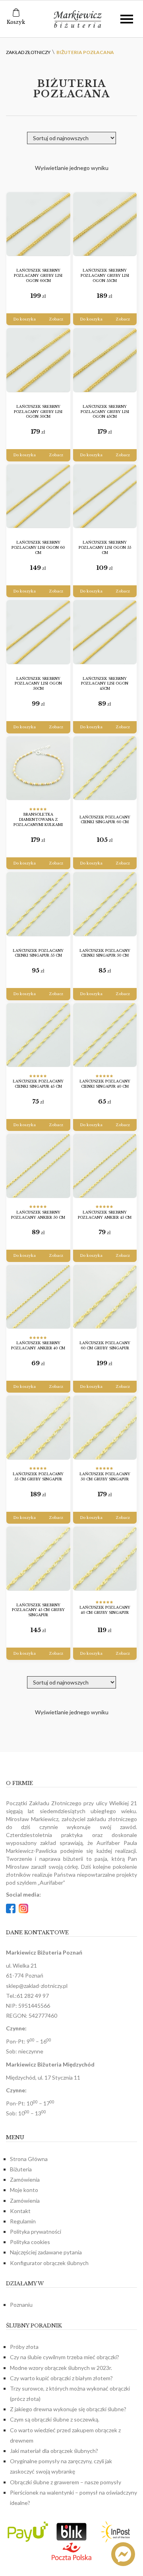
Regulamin (23, 2221)
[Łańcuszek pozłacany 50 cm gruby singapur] (105, 1428)
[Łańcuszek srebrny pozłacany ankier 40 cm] (38, 1297)
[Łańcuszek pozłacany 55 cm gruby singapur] (38, 1428)
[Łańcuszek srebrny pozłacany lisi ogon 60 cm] (38, 496)
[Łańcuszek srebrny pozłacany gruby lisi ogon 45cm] (105, 360)
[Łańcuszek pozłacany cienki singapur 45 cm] (38, 1035)
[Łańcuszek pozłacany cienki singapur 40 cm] (105, 1035)
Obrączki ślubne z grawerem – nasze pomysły (66, 2482)
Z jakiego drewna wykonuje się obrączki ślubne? (68, 2409)
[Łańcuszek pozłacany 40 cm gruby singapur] (105, 1559)
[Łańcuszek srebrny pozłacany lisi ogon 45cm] (105, 632)
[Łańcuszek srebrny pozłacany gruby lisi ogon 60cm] (38, 224)
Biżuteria (21, 2169)
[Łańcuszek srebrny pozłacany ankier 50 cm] (38, 1166)
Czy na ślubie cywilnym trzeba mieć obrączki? (65, 2357)
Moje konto (24, 2190)
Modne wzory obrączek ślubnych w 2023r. (61, 2368)
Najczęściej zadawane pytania (46, 2252)
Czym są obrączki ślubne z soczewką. (55, 2419)
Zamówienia (25, 2179)
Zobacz (56, 319)
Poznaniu (21, 2305)
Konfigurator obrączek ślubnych (49, 2263)
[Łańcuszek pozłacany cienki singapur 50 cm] (105, 904)
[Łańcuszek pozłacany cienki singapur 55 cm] (38, 904)
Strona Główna (29, 2159)
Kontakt (20, 2211)
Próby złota (24, 2347)
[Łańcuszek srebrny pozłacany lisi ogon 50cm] (38, 632)
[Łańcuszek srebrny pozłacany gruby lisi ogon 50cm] (38, 360)
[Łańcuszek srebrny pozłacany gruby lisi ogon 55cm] (105, 224)
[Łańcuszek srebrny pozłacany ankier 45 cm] (105, 1166)
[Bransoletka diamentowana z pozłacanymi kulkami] (38, 768)
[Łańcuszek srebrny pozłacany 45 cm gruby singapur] (38, 1559)
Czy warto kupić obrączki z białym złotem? (61, 2378)
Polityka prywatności (36, 2232)
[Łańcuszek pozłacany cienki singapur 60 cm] (105, 768)
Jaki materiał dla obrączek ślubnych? (54, 2451)
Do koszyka (24, 319)
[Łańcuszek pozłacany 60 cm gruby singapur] (105, 1297)
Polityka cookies (30, 2242)
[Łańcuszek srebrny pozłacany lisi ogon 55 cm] (105, 496)
